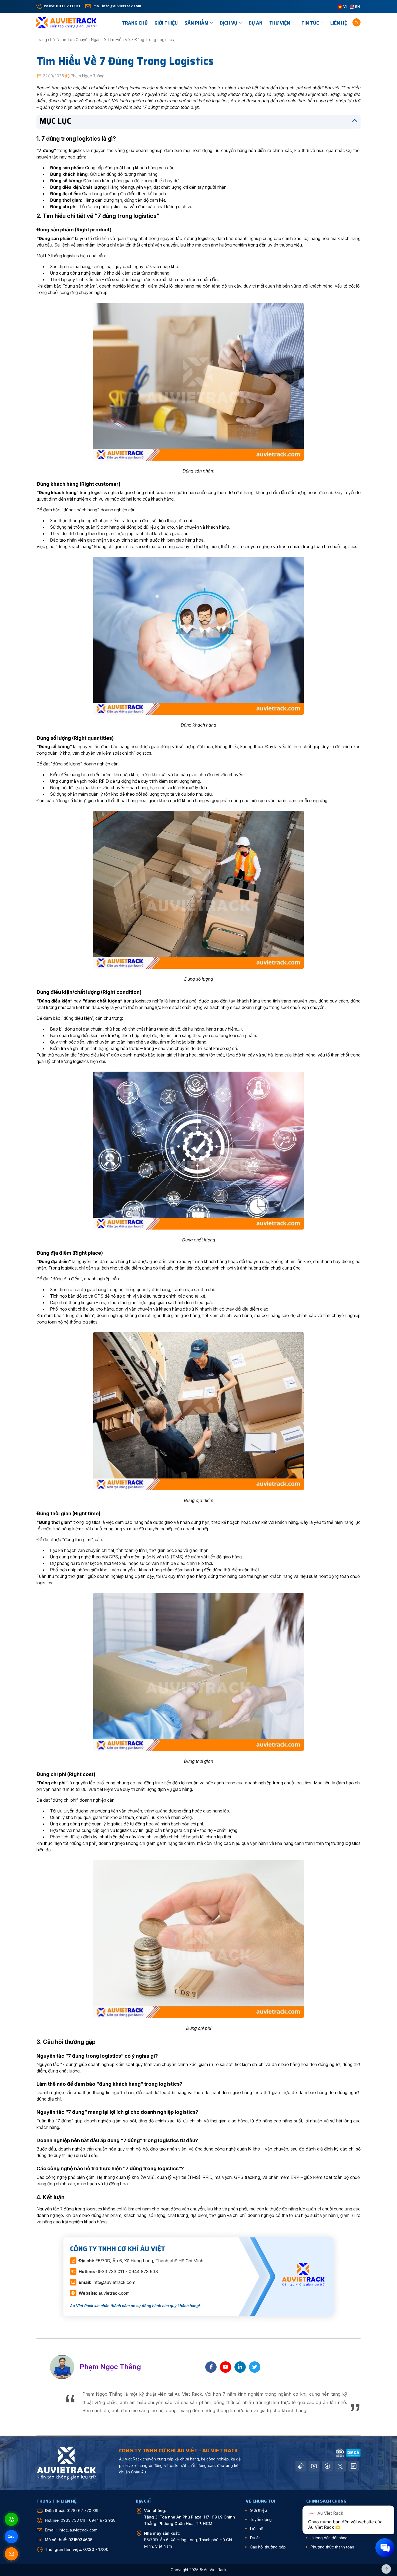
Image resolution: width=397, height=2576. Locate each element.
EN (357, 6)
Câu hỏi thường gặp (268, 2547)
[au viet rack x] (341, 2466)
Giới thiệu (258, 2510)
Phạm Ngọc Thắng (88, 76)
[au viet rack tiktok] (301, 2466)
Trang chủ (46, 40)
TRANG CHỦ (135, 23)
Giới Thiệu (166, 23)
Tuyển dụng (261, 2519)
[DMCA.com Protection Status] (353, 2452)
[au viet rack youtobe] (314, 2466)
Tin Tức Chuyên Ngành (82, 40)
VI (345, 6)
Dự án (256, 23)
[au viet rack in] (354, 2466)
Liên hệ (339, 23)
